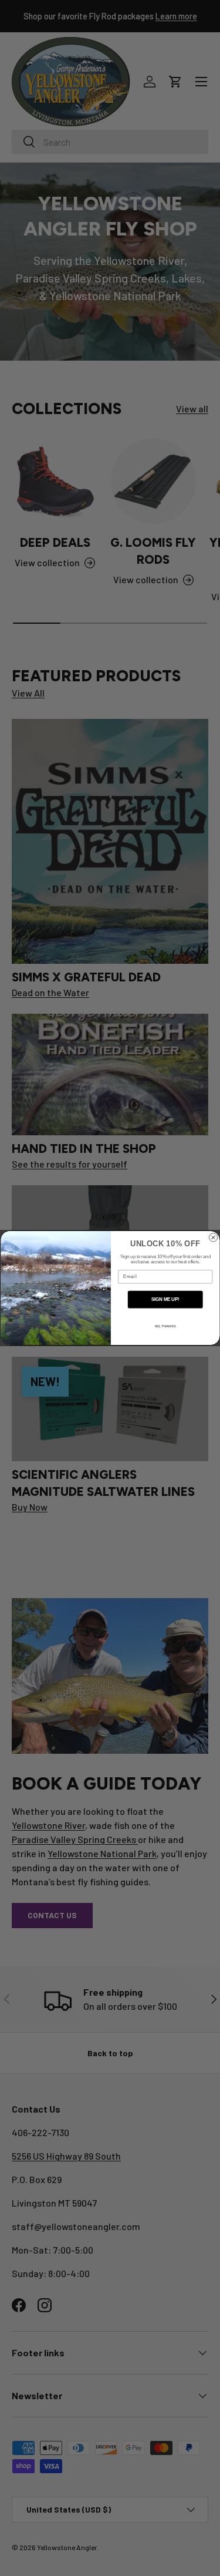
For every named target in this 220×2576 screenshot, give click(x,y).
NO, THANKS (165, 1326)
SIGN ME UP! (165, 1299)
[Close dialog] (213, 1237)
